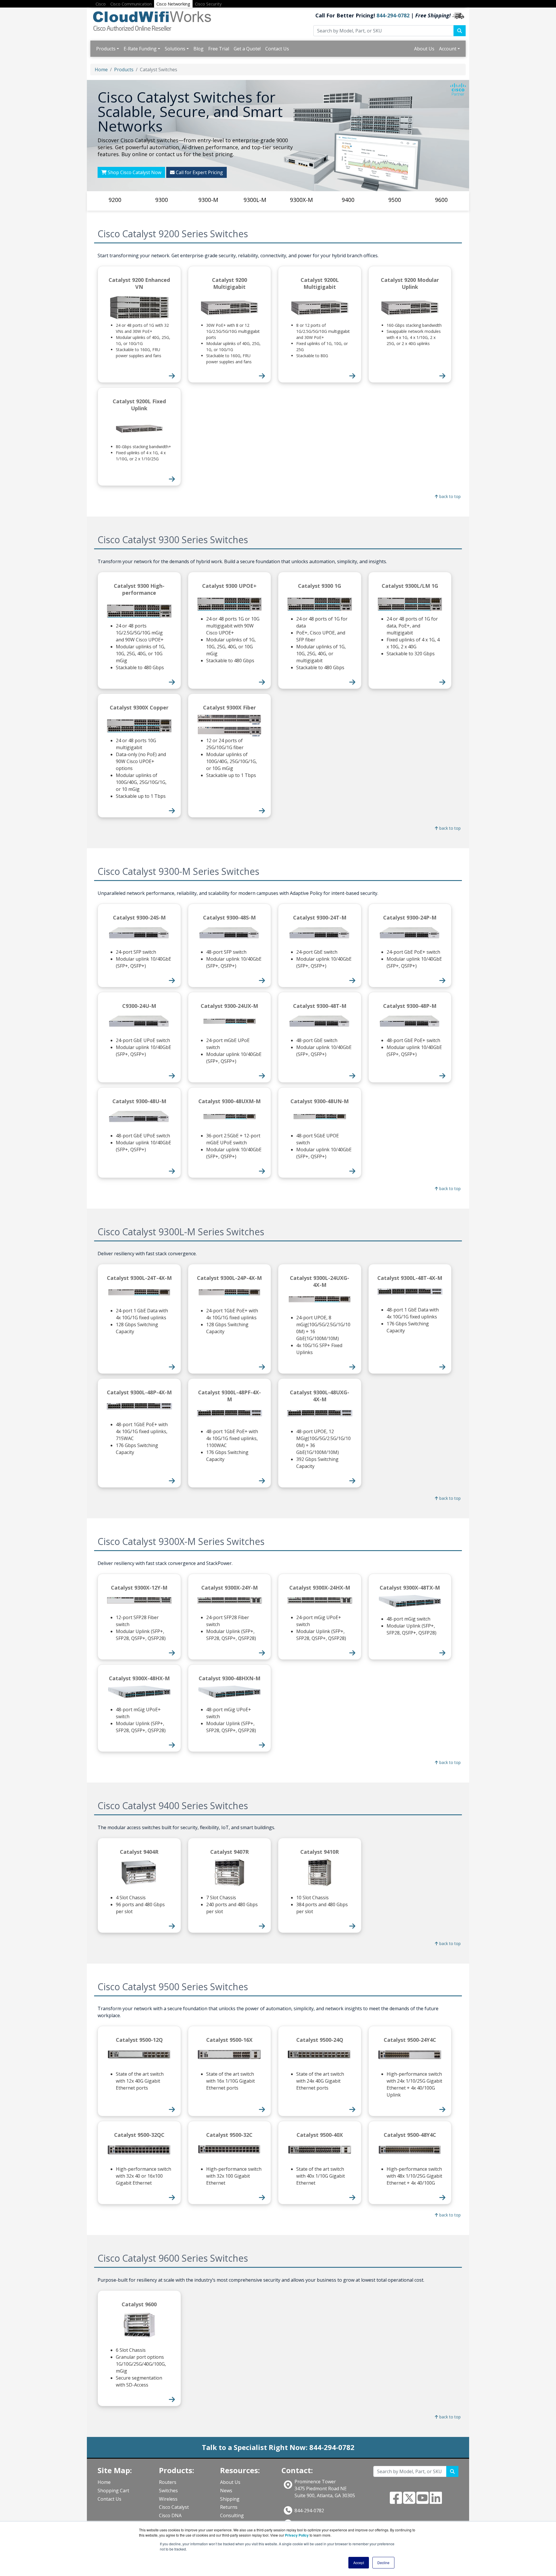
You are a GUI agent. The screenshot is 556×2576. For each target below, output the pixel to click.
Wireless (168, 2499)
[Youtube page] (423, 2501)
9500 (395, 200)
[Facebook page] (396, 2501)
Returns (229, 2507)
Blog (199, 49)
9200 (115, 200)
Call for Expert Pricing (199, 172)
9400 (348, 200)
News (226, 2491)
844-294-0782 (393, 15)
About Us (424, 49)
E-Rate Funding (140, 49)
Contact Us (277, 49)
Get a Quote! (247, 49)
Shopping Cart (113, 2491)
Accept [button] (359, 2563)
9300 (162, 200)
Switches (168, 2491)
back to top (449, 496)
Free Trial (219, 49)
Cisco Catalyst (174, 2507)
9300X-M (301, 200)
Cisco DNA (170, 2515)
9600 (441, 200)
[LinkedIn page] (436, 2501)
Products (106, 49)
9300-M (208, 200)
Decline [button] (383, 2563)
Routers (168, 2482)
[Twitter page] (409, 2501)
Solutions (175, 49)
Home (101, 70)
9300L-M (255, 200)
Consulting (232, 2515)
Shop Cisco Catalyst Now (134, 172)
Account (448, 49)
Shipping (230, 2499)
